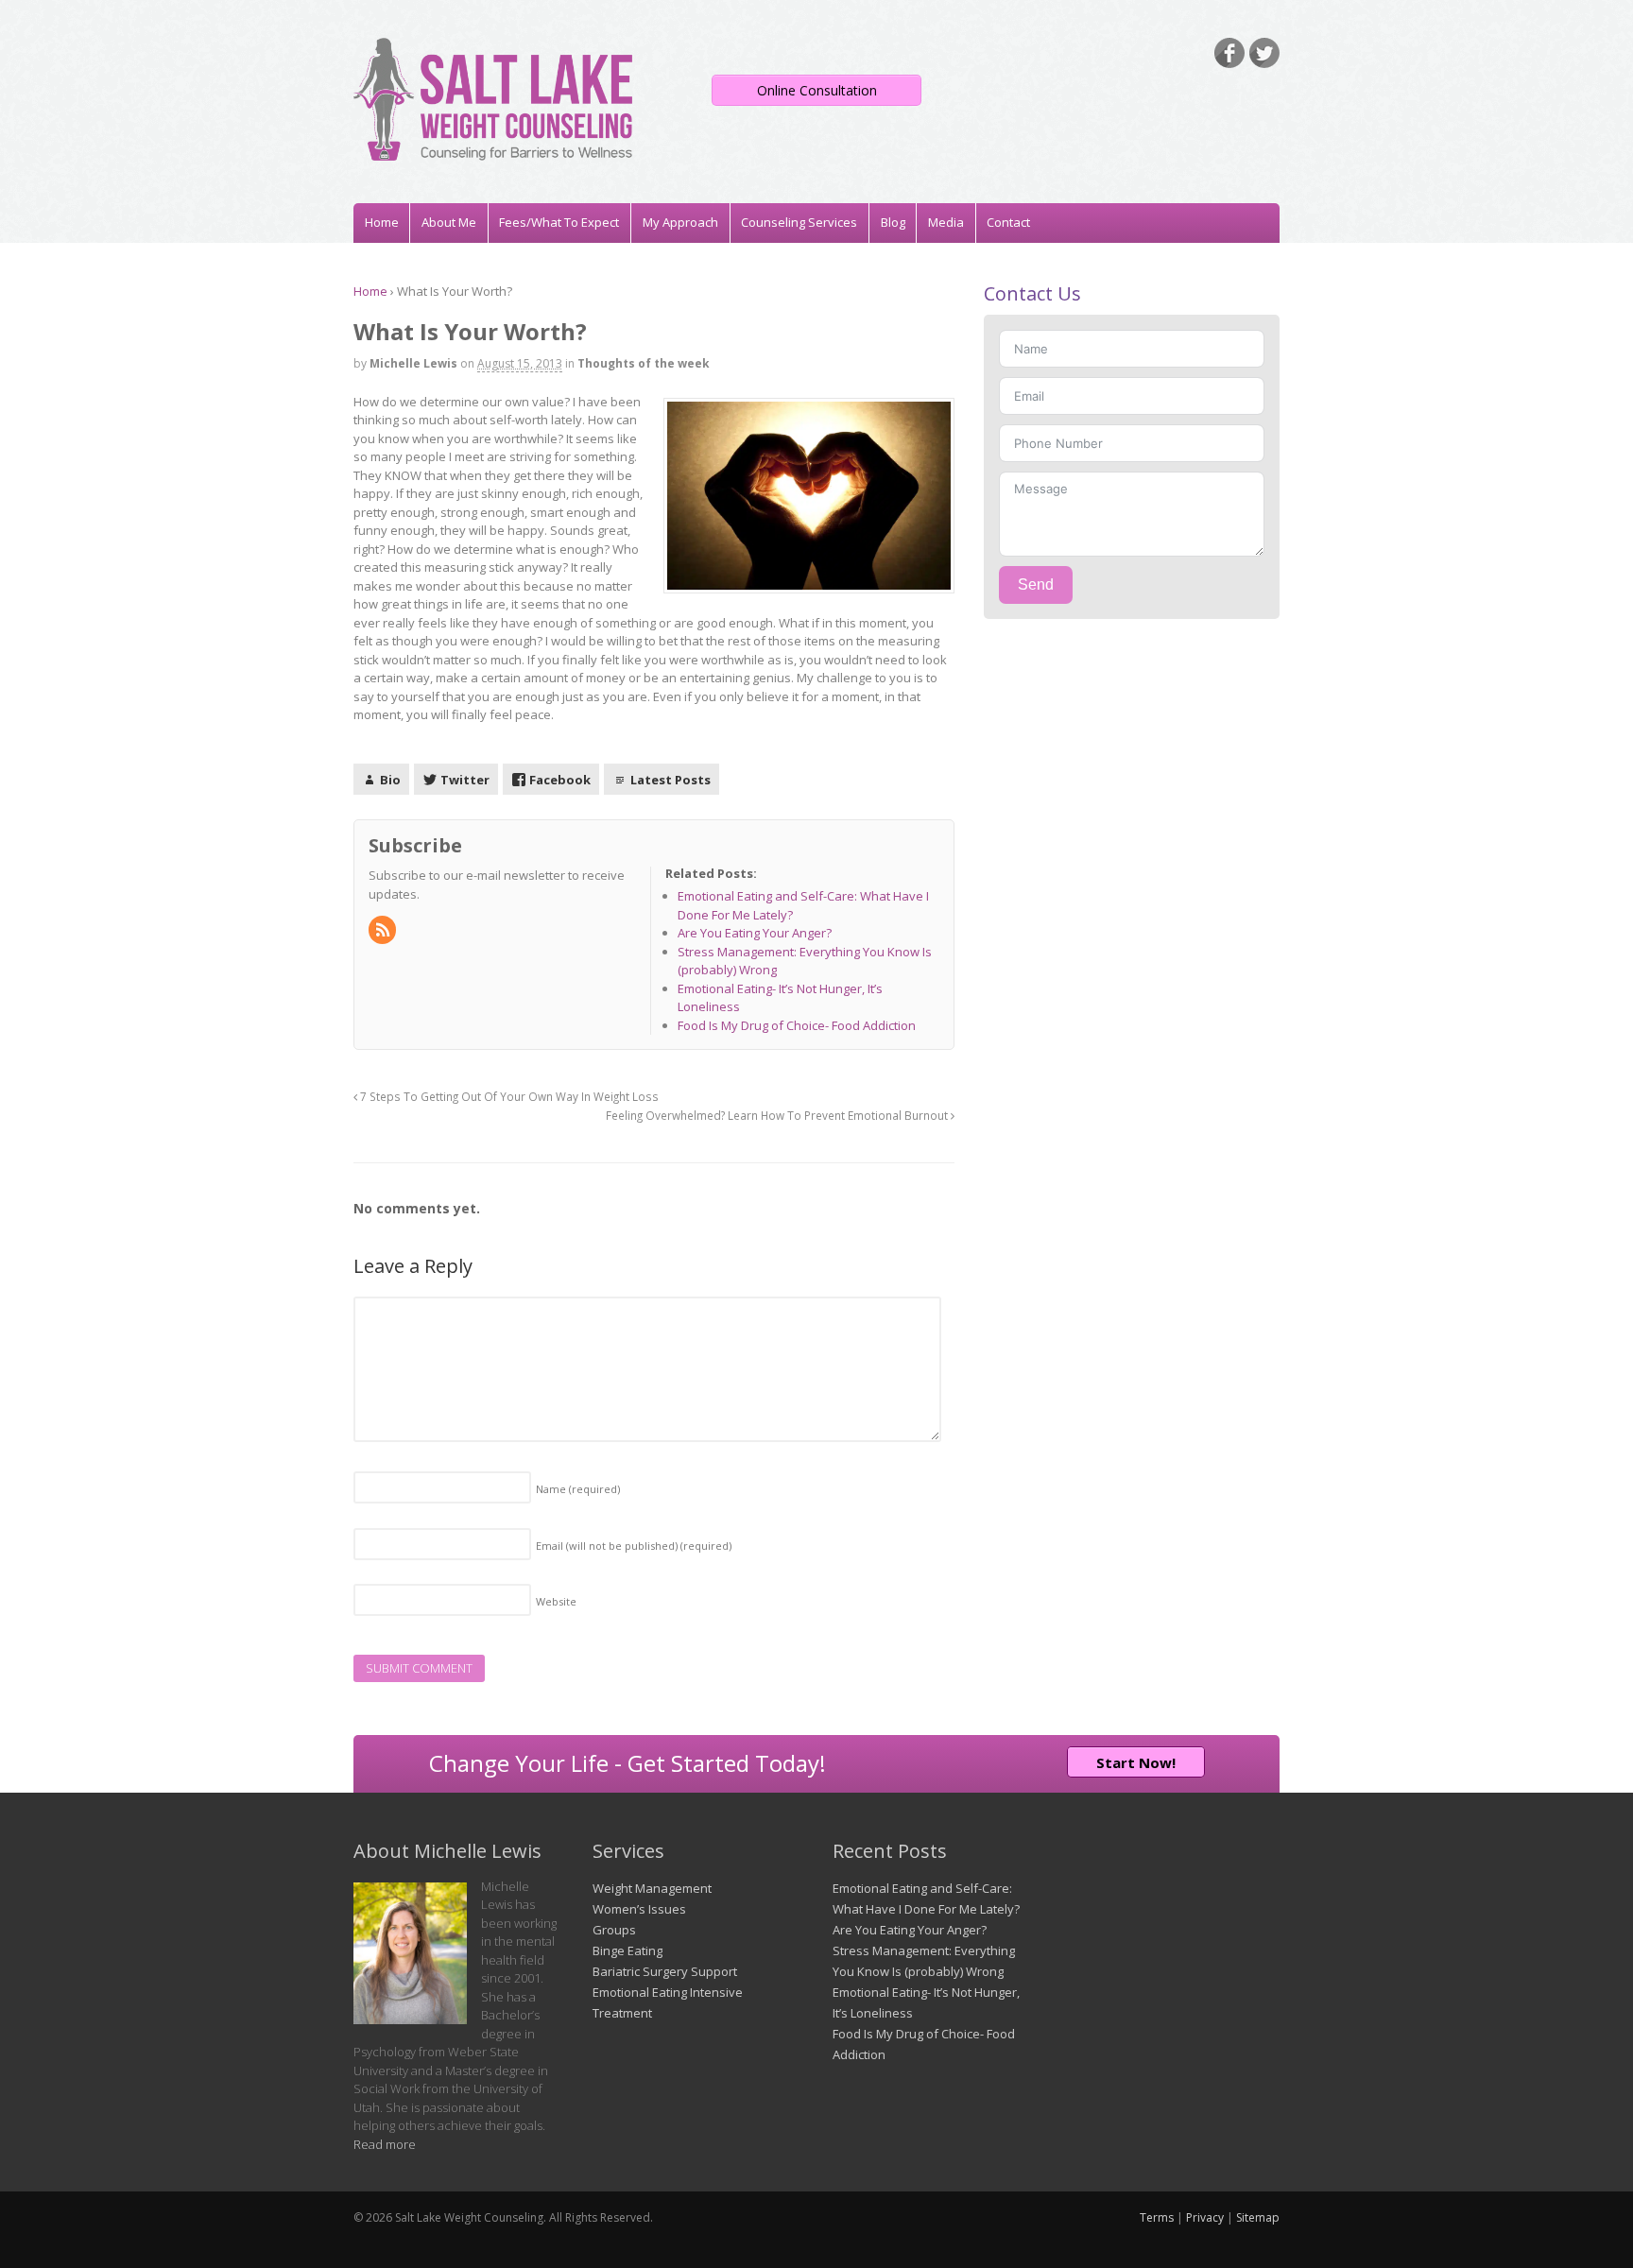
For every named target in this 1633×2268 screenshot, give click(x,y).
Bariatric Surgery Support (665, 1971)
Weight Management (652, 1888)
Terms (1157, 2217)
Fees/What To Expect (559, 222)
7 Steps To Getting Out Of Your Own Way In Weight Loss (508, 1096)
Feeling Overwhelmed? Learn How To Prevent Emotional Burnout (778, 1115)
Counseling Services (799, 222)
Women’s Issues (639, 1909)
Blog (893, 222)
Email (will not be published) (634, 1546)
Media (946, 222)
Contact (1008, 222)
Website (556, 1601)
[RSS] (384, 931)
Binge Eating (627, 1950)
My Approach (680, 222)
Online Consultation (817, 90)
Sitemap (1258, 2217)
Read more (385, 2144)
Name (578, 1489)
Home (382, 222)
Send (1036, 584)
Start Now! (1136, 1762)
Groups (614, 1930)
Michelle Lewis (413, 363)
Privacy (1205, 2217)
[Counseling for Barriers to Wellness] (493, 151)
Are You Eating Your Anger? (910, 1930)
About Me (449, 222)
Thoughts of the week (644, 363)
